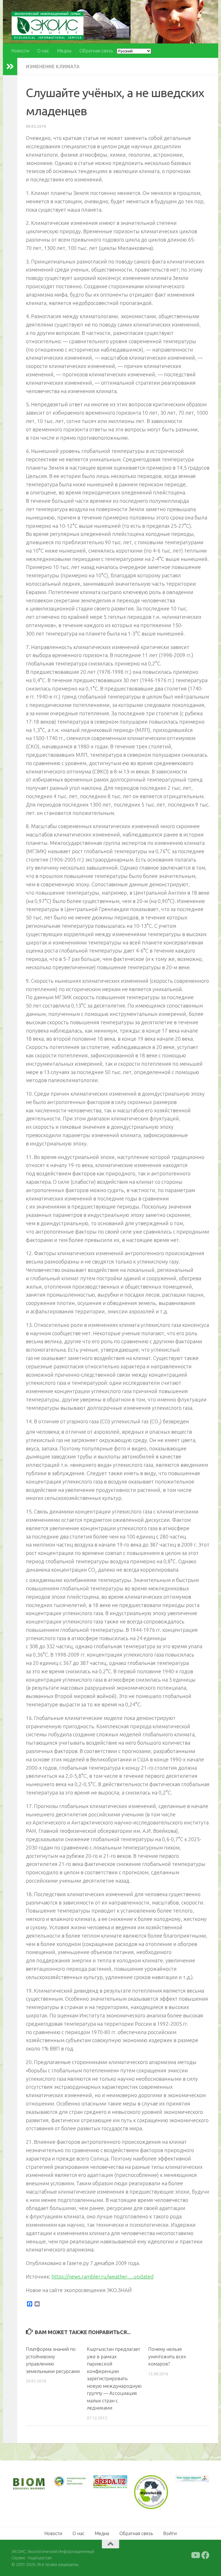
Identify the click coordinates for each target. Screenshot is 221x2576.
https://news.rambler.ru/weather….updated (103, 2277)
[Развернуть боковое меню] (10, 67)
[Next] (75, 2484)
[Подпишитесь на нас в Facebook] (205, 2555)
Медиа (64, 51)
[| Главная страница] (47, 26)
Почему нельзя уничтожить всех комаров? (167, 2356)
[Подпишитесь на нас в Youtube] (195, 2555)
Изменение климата (53, 67)
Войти (170, 2533)
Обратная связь (96, 51)
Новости (20, 51)
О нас (43, 51)
